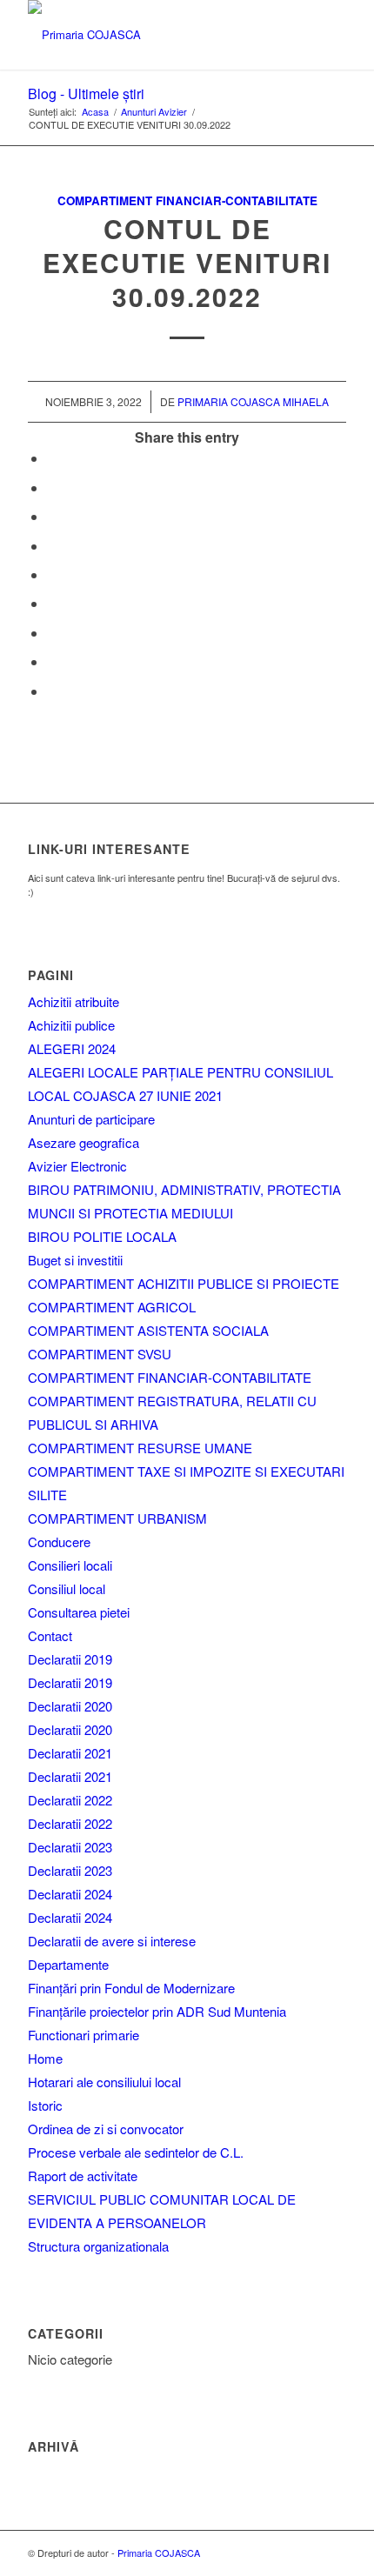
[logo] (155, 35)
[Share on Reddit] (52, 661)
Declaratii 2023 (70, 1847)
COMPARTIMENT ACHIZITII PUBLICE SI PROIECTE (184, 1283)
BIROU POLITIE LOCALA (102, 1236)
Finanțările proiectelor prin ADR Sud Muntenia (157, 2011)
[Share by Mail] (52, 691)
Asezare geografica (83, 1142)
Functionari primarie (83, 2035)
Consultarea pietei (79, 1612)
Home (45, 2058)
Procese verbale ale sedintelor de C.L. (136, 2152)
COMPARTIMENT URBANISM (117, 1518)
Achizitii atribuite (73, 1001)
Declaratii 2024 (70, 1894)
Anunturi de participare (91, 1119)
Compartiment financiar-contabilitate (187, 200)
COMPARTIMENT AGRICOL (112, 1307)
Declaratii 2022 (70, 1800)
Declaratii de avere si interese (112, 1941)
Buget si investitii (75, 1260)
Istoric (45, 2105)
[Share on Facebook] (52, 458)
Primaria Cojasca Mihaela (253, 401)
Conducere (59, 1542)
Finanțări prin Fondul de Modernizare (131, 1988)
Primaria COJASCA (159, 2553)
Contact (50, 1635)
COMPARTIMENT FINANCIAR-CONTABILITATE (170, 1377)
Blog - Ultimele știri (86, 93)
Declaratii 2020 (70, 1706)
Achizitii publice (71, 1025)
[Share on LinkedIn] (52, 574)
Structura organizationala (98, 2246)
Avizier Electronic (77, 1166)
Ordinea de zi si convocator (106, 2129)
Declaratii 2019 (70, 1659)
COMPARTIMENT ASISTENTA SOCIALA (148, 1330)
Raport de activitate (83, 2176)
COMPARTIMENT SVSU (100, 1354)
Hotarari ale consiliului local (104, 2082)
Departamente (68, 1964)
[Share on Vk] (52, 633)
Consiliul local (67, 1588)
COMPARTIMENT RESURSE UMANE (140, 1448)
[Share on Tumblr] (52, 603)
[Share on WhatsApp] (52, 516)
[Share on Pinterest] (52, 546)
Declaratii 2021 (70, 1753)
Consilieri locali (70, 1565)
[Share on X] (52, 487)
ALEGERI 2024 (72, 1048)
